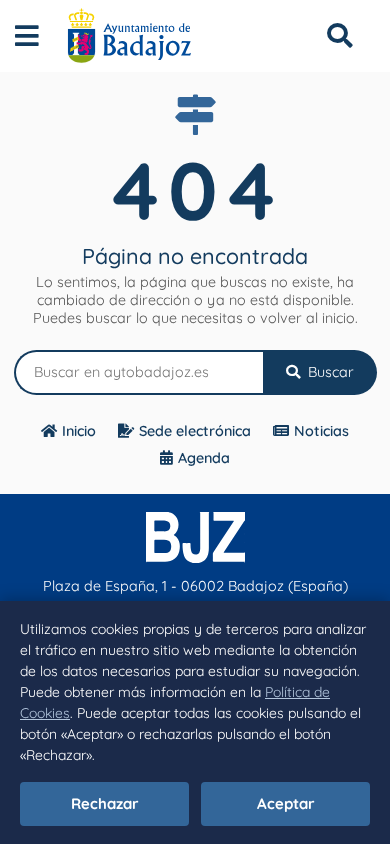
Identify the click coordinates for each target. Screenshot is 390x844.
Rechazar (105, 803)
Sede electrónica (195, 431)
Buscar (329, 372)
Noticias (321, 431)
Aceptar (286, 803)
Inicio (79, 431)
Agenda (204, 458)
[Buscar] (339, 35)
